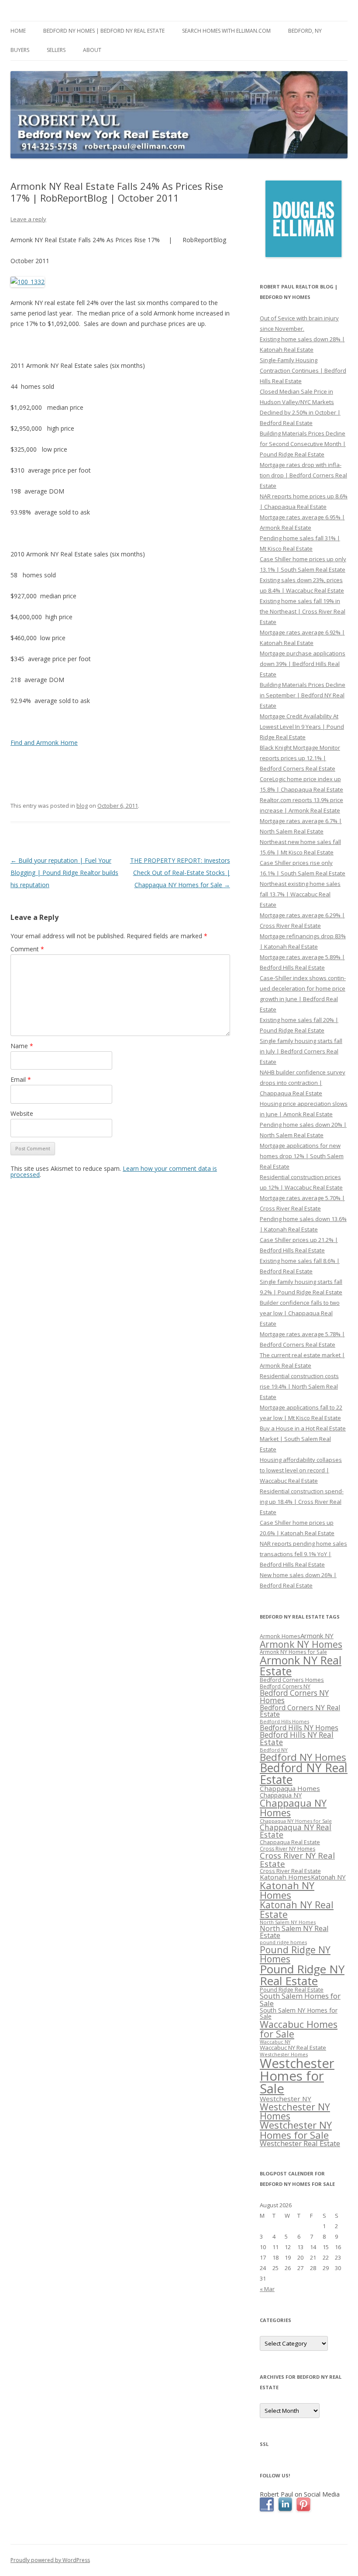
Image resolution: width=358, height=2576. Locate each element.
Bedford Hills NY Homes (299, 1728)
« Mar (267, 2289)
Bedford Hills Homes (284, 1721)
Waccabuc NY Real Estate (293, 2048)
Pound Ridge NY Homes (295, 1954)
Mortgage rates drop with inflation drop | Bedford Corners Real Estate (303, 475)
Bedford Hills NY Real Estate (297, 1739)
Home (18, 31)
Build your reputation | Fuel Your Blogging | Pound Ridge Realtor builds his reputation (64, 873)
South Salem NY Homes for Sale (299, 2013)
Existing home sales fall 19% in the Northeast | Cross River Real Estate (303, 611)
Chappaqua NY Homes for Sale (296, 1821)
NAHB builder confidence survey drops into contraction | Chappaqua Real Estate (303, 1083)
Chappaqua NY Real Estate (296, 1831)
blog (82, 806)
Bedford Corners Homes (292, 1680)
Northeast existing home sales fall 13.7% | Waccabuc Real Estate (300, 894)
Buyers (20, 50)
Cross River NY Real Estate (297, 1860)
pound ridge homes (283, 1942)
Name (22, 1046)
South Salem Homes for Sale (300, 2000)
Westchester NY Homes (295, 2111)
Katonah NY (328, 1877)
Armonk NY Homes (301, 1644)
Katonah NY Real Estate (297, 1909)
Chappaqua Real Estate (290, 1842)
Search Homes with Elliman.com (226, 31)
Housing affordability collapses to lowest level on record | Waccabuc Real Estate (301, 1470)
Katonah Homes (285, 1877)
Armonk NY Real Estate (301, 1665)
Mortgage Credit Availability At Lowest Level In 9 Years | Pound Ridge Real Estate (302, 727)
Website (22, 1113)
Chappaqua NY (281, 1795)
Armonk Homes (280, 1636)
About (92, 50)
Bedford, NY (305, 31)
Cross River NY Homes (287, 1849)
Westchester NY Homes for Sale (296, 2130)
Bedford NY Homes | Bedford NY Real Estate (104, 31)
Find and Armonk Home (44, 743)
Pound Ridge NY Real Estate (302, 1975)
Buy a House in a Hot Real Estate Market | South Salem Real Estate (303, 1439)
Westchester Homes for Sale (297, 2076)
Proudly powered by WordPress (50, 2560)
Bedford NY (274, 1750)
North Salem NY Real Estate (294, 1932)
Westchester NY (286, 2099)
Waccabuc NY (275, 2042)
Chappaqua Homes (290, 1788)
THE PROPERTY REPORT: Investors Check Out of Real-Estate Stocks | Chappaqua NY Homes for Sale (180, 873)
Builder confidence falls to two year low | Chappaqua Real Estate (300, 1313)
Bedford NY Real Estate (304, 1774)
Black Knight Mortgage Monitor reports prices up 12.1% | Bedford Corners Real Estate (300, 758)
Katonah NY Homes (287, 1890)
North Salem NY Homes (288, 1922)
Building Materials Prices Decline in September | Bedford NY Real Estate (303, 695)
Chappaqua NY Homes (293, 1808)
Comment (27, 949)
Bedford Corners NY (285, 1686)
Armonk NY (317, 1636)
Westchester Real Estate (300, 2143)
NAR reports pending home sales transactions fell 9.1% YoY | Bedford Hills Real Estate (303, 1554)
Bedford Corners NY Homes (294, 1697)
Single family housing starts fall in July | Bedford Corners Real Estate (301, 1051)
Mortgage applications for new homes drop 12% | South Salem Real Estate (302, 1156)
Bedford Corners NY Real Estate (300, 1711)
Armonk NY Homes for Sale (293, 1652)
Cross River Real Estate (290, 1871)
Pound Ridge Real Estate (292, 1990)
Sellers (56, 50)
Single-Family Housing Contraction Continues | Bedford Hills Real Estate (303, 370)
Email (21, 1079)
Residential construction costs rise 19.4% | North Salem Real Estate (299, 1386)
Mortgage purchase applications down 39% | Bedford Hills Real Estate (303, 664)
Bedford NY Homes (303, 1757)
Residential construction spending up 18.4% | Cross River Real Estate (302, 1502)
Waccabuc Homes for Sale (299, 2029)
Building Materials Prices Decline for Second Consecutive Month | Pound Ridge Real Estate (303, 444)
